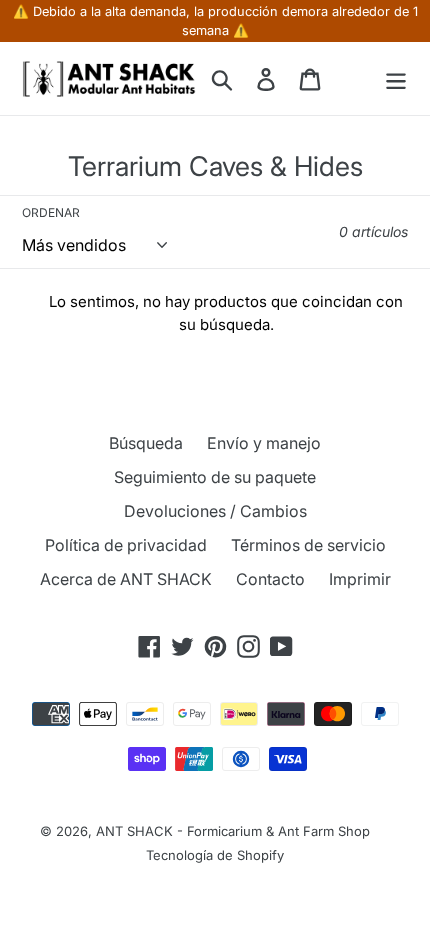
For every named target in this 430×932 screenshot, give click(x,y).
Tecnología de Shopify (215, 855)
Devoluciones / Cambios (215, 511)
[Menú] (396, 78)
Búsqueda (146, 443)
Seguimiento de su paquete (215, 477)
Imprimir (360, 579)
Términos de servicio (308, 545)
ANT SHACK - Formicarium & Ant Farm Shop (233, 831)
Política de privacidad (126, 545)
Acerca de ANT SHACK (126, 579)
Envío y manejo (264, 443)
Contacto (270, 579)
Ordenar (51, 212)
